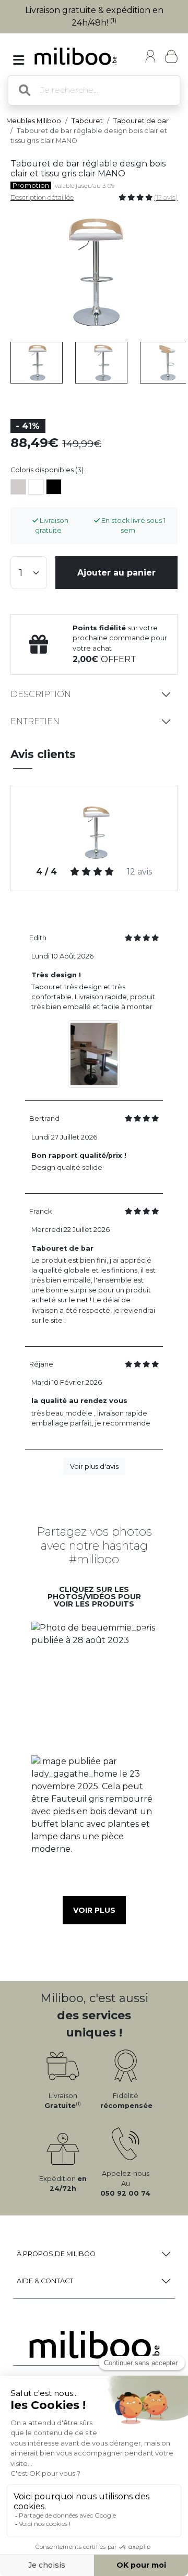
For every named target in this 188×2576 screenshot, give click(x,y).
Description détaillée (42, 197)
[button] (94, 1685)
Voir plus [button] (94, 1910)
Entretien (35, 721)
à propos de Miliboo (56, 2254)
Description (41, 694)
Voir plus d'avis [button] (94, 1466)
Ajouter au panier (116, 573)
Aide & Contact (45, 2281)
